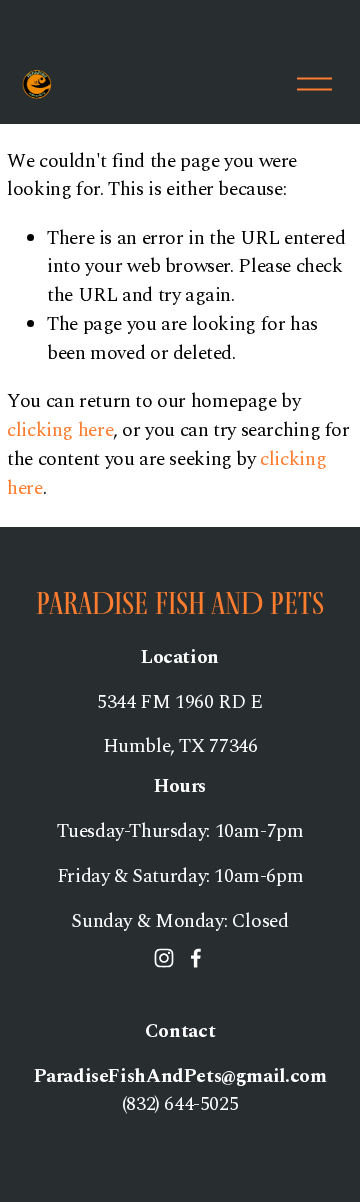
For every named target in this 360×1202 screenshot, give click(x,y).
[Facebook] (196, 958)
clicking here (60, 430)
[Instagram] (164, 958)
